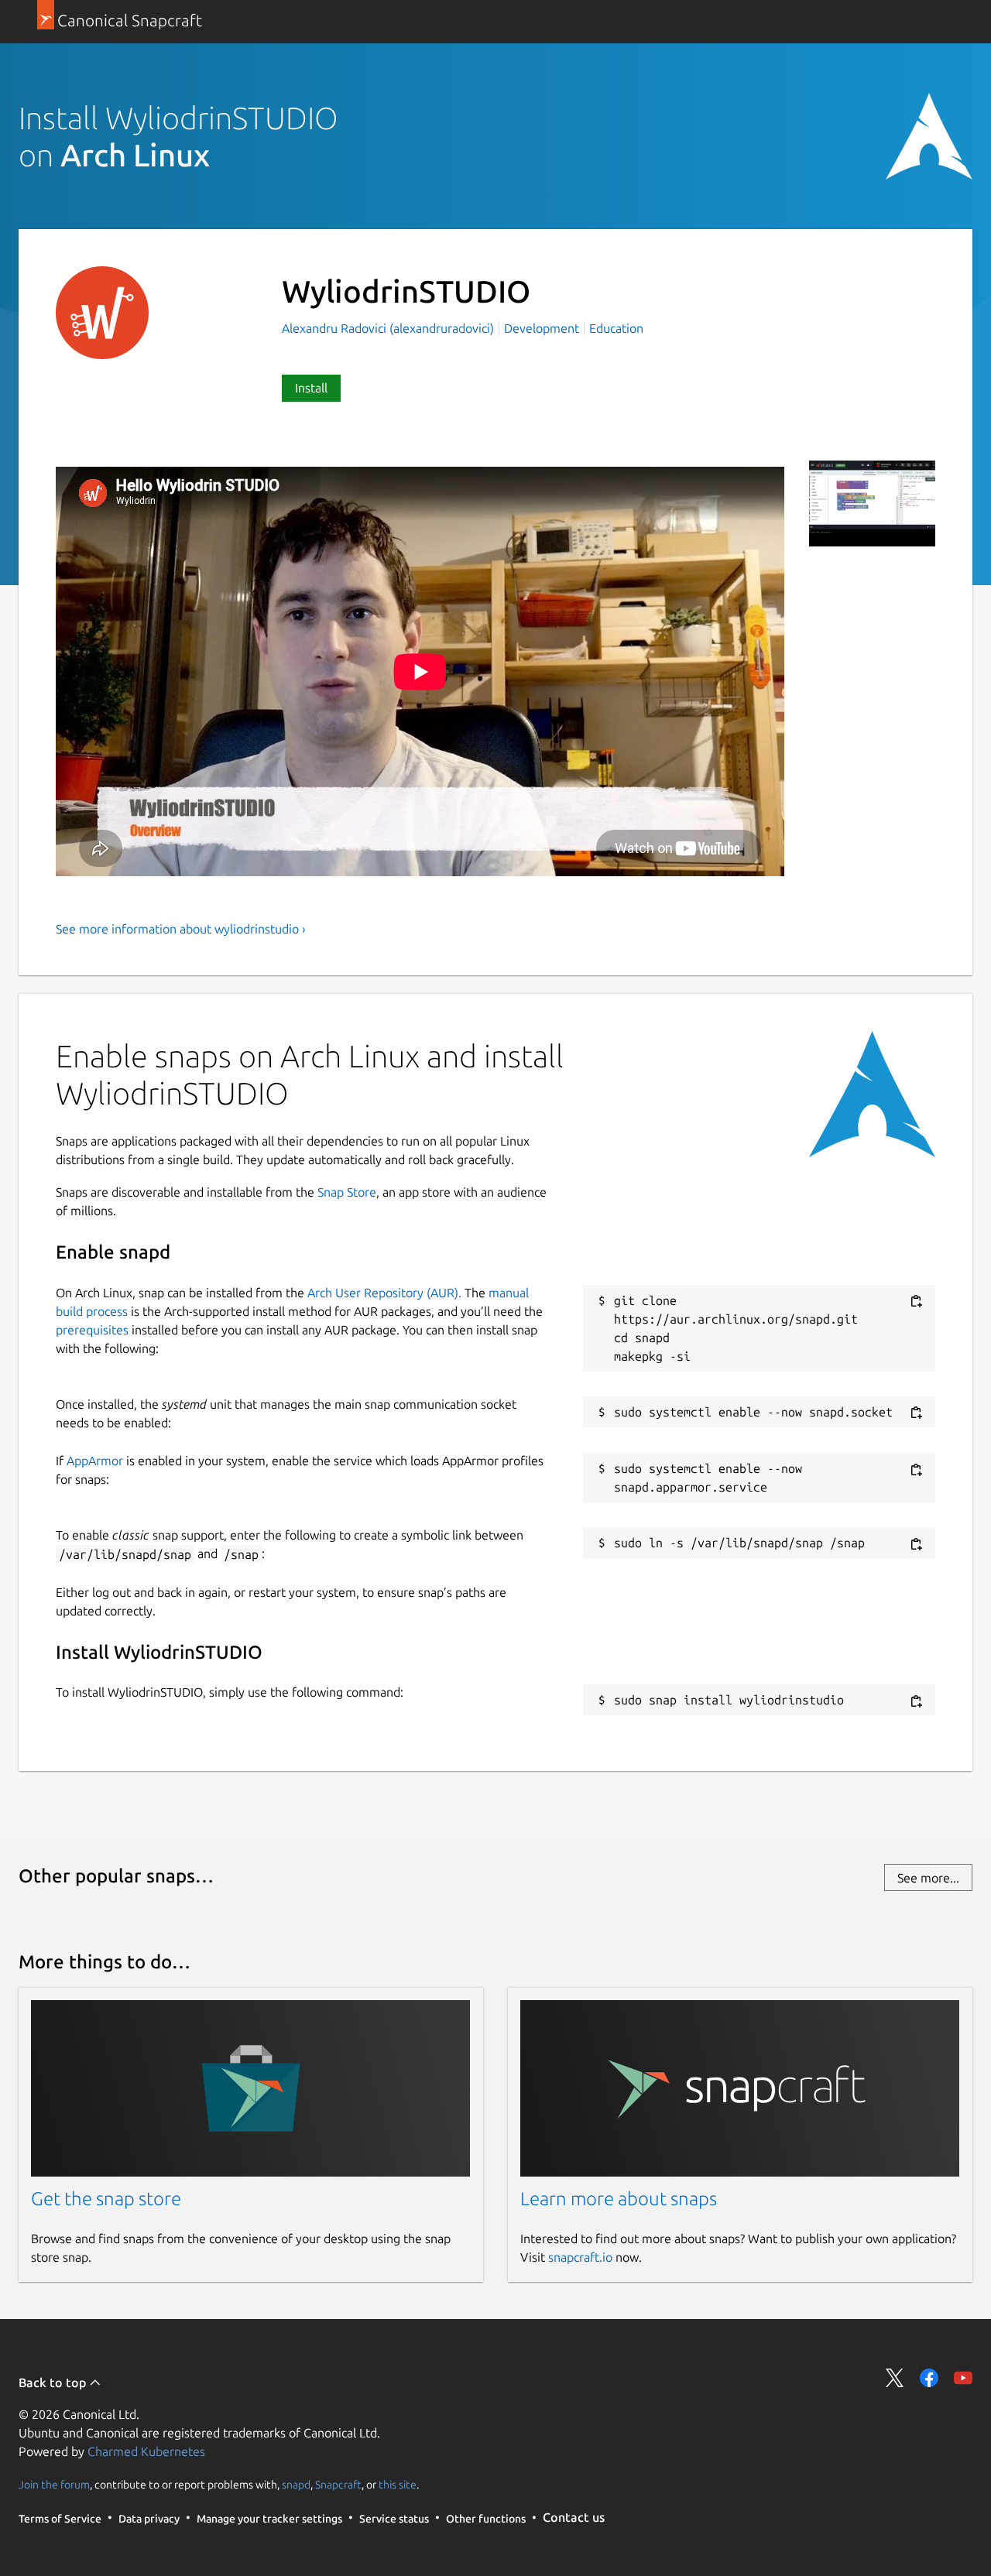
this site (398, 2485)
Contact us (574, 2517)
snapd (296, 2485)
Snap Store (347, 1192)
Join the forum (54, 2485)
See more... (928, 1878)
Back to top (54, 2382)
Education (616, 328)
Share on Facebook (929, 2378)
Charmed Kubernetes (146, 2451)
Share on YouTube (963, 2378)
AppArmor (95, 1461)
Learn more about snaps (619, 2199)
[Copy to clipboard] (916, 1302)
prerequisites (92, 1330)
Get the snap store (106, 2199)
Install (311, 388)
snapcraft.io (580, 2257)
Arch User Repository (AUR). (384, 1293)
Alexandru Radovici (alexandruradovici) (389, 328)
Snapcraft (338, 2485)
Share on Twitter (895, 2378)
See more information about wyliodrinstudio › (181, 929)
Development (542, 328)
